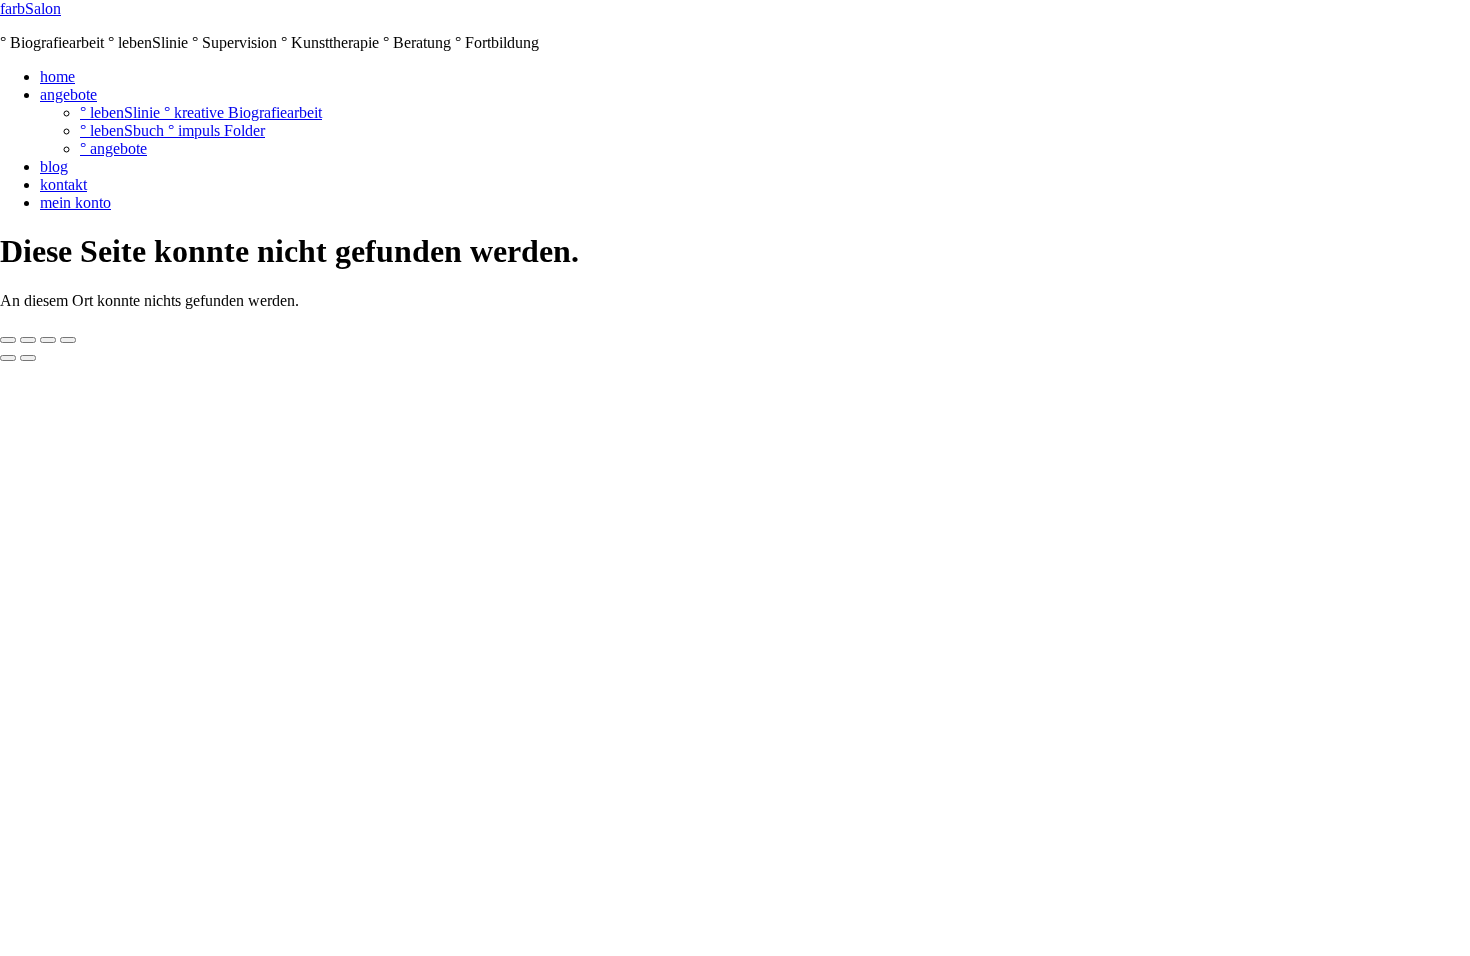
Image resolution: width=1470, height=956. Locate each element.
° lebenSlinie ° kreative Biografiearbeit (201, 112)
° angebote (113, 148)
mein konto (75, 202)
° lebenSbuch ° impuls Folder (172, 130)
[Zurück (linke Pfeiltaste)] (8, 358)
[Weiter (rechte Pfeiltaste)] (28, 358)
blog (54, 166)
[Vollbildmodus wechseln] (28, 340)
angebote (68, 94)
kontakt (63, 184)
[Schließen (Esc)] (68, 340)
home (57, 76)
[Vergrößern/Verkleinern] (8, 340)
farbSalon (30, 8)
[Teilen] (48, 340)
